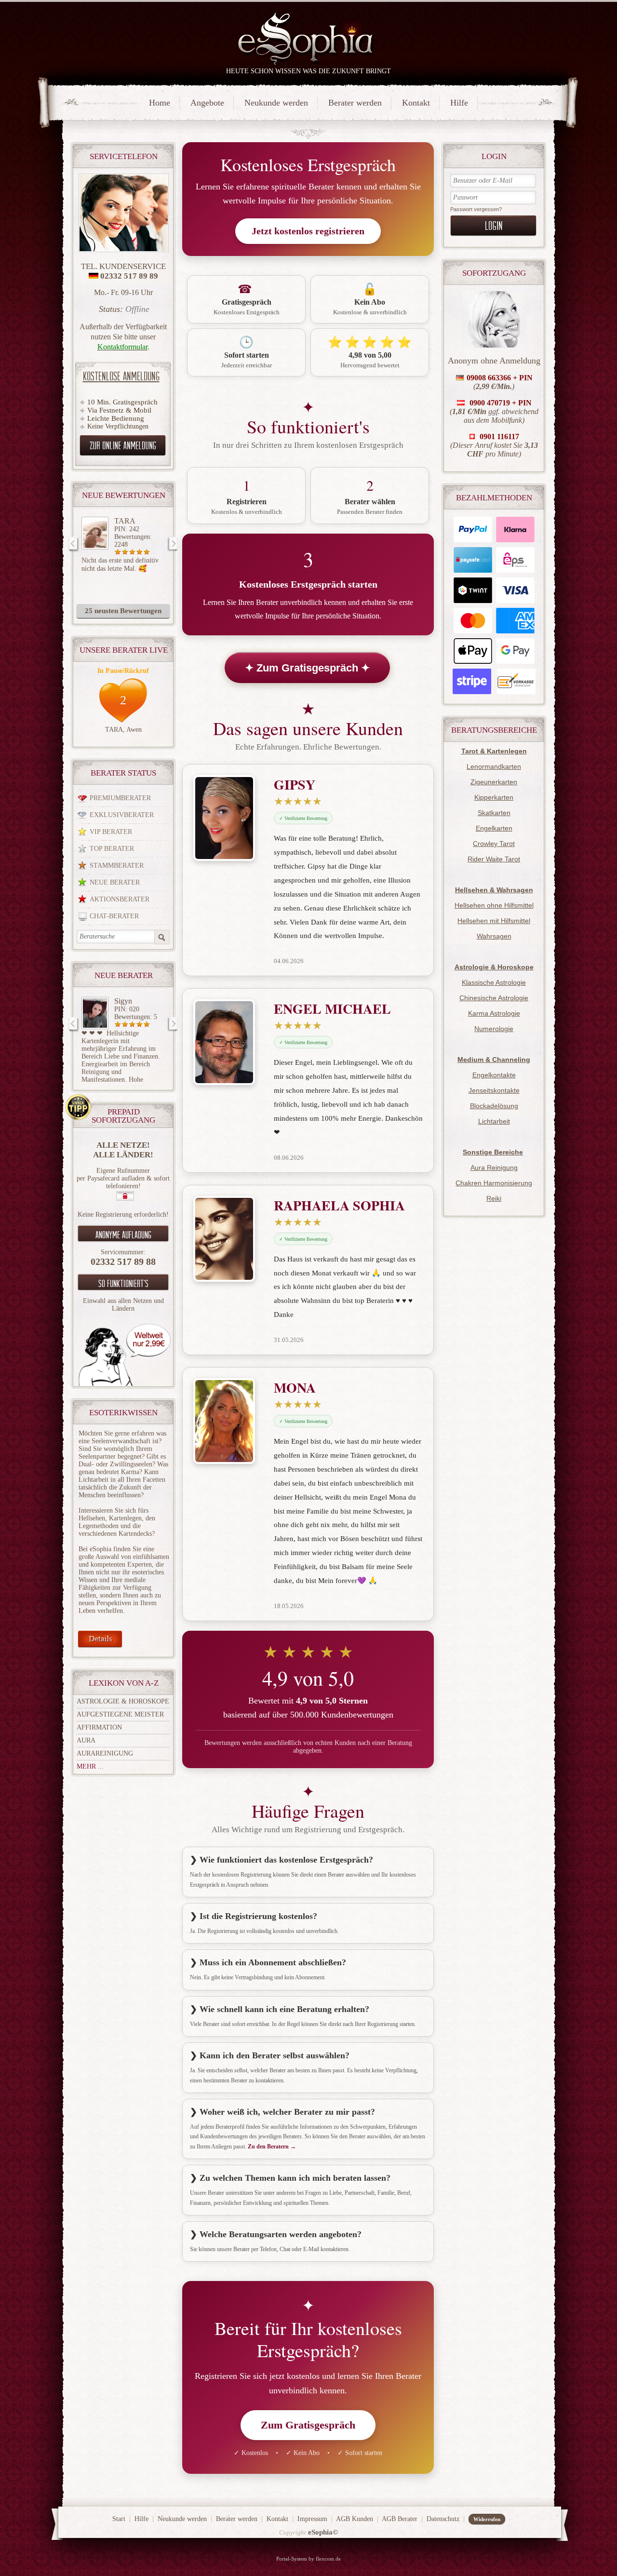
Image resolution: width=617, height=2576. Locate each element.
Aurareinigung (105, 1753)
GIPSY (295, 785)
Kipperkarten (494, 797)
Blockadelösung (494, 1106)
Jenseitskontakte (494, 1090)
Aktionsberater (120, 899)
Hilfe (459, 103)
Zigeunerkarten (494, 782)
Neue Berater (115, 882)
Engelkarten (494, 828)
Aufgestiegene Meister (120, 1714)
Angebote (207, 103)
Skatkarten (494, 813)
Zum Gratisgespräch (308, 2425)
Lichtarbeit (494, 1121)
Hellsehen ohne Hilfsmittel (494, 905)
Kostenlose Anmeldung (121, 376)
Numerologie (494, 1029)
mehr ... (90, 1766)
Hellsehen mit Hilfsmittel (494, 921)
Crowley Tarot (494, 844)
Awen (134, 730)
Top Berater (112, 849)
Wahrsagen (494, 936)
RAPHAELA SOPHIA (339, 1205)
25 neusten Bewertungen (123, 611)
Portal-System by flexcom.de (308, 2559)
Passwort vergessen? (476, 209)
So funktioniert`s (123, 1283)
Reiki (494, 1198)
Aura (86, 1740)
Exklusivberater (122, 815)
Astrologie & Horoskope (123, 1701)
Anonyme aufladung (123, 1234)
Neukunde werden (276, 103)
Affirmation (99, 1727)
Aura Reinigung (494, 1167)
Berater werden (355, 103)
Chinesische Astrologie (494, 998)
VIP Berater (111, 832)
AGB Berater (400, 2519)
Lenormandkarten (494, 766)
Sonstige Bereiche (493, 1152)
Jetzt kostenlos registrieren (308, 231)
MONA (295, 1388)
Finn (121, 1001)
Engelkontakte (494, 1075)
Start (119, 2519)
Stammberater (117, 865)
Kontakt (416, 103)
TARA (125, 521)
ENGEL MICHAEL (332, 1009)
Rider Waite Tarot (494, 859)
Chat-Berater (114, 916)
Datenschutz (443, 2519)
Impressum (312, 2519)
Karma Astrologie (494, 1013)
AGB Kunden (355, 2519)
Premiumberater (120, 798)
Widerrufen (487, 2519)
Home (160, 103)
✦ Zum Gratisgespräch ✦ (307, 668)
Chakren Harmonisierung (494, 1183)
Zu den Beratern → (272, 2147)
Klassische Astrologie (494, 982)
